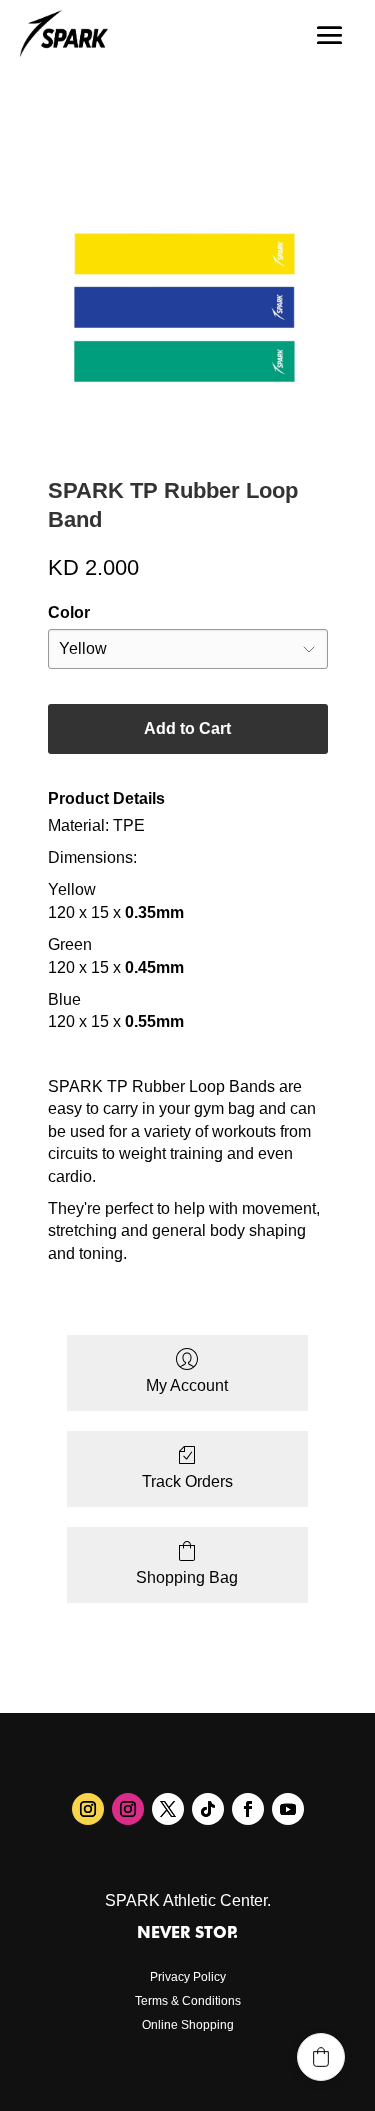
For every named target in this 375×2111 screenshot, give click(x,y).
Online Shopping (188, 2025)
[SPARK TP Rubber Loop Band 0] (188, 307)
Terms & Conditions (188, 2001)
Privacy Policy (188, 1977)
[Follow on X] (168, 1809)
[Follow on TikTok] (208, 1809)
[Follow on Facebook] (248, 1809)
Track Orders (187, 1481)
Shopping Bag (187, 1577)
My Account (187, 1385)
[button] (321, 2057)
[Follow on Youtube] (288, 1809)
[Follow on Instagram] (88, 1809)
